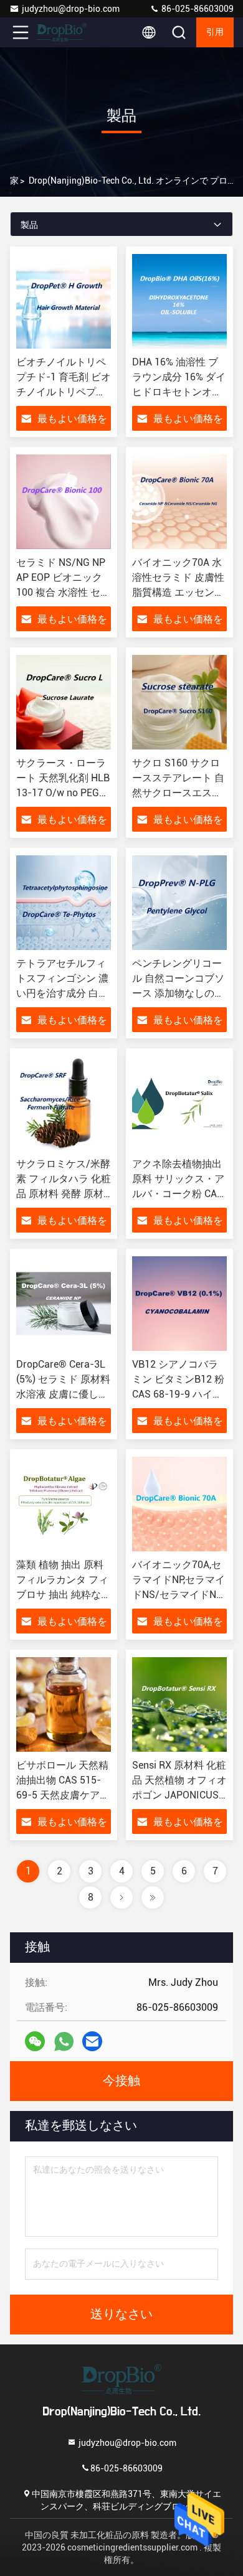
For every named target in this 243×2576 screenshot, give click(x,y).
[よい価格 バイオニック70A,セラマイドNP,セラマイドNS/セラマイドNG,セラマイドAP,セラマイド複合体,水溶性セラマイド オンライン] (179, 1504)
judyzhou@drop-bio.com (71, 9)
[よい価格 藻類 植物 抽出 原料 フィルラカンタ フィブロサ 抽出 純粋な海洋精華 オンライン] (64, 1504)
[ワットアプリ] (64, 2042)
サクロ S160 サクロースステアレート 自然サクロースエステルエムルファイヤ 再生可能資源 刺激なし (178, 793)
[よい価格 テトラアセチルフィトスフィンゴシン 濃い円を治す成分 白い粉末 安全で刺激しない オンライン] (64, 903)
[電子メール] (92, 2041)
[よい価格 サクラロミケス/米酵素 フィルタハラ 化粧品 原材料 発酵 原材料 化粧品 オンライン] (64, 1103)
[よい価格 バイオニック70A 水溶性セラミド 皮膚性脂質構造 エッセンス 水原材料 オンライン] (179, 502)
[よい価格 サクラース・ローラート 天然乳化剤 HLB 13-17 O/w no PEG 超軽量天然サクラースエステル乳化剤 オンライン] (64, 702)
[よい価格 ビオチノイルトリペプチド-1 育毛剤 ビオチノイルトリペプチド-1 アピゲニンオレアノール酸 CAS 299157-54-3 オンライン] (64, 301)
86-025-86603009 (197, 9)
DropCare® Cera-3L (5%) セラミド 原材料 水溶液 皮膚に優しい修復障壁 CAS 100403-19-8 (63, 1394)
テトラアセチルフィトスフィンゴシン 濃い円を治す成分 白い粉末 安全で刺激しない (62, 993)
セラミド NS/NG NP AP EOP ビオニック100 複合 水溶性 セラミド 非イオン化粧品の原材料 (63, 592)
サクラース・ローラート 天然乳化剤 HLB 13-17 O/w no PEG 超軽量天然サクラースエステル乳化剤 (63, 793)
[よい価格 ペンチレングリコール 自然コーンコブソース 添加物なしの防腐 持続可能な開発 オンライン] (179, 903)
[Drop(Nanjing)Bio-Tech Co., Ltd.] (62, 32)
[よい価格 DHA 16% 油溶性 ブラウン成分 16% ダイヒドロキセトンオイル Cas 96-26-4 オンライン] (179, 301)
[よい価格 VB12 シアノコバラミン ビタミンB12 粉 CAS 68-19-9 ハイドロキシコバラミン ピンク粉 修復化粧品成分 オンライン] (179, 1304)
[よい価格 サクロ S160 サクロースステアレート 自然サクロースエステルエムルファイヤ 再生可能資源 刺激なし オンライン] (179, 702)
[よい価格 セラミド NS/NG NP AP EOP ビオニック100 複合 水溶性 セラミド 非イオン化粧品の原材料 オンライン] (64, 502)
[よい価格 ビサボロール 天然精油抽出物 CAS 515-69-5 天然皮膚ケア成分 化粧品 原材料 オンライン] (64, 1704)
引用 (215, 32)
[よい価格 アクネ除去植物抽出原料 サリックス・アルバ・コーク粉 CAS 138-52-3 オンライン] (179, 1103)
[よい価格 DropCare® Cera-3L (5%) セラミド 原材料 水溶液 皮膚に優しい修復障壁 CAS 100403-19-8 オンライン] (64, 1304)
